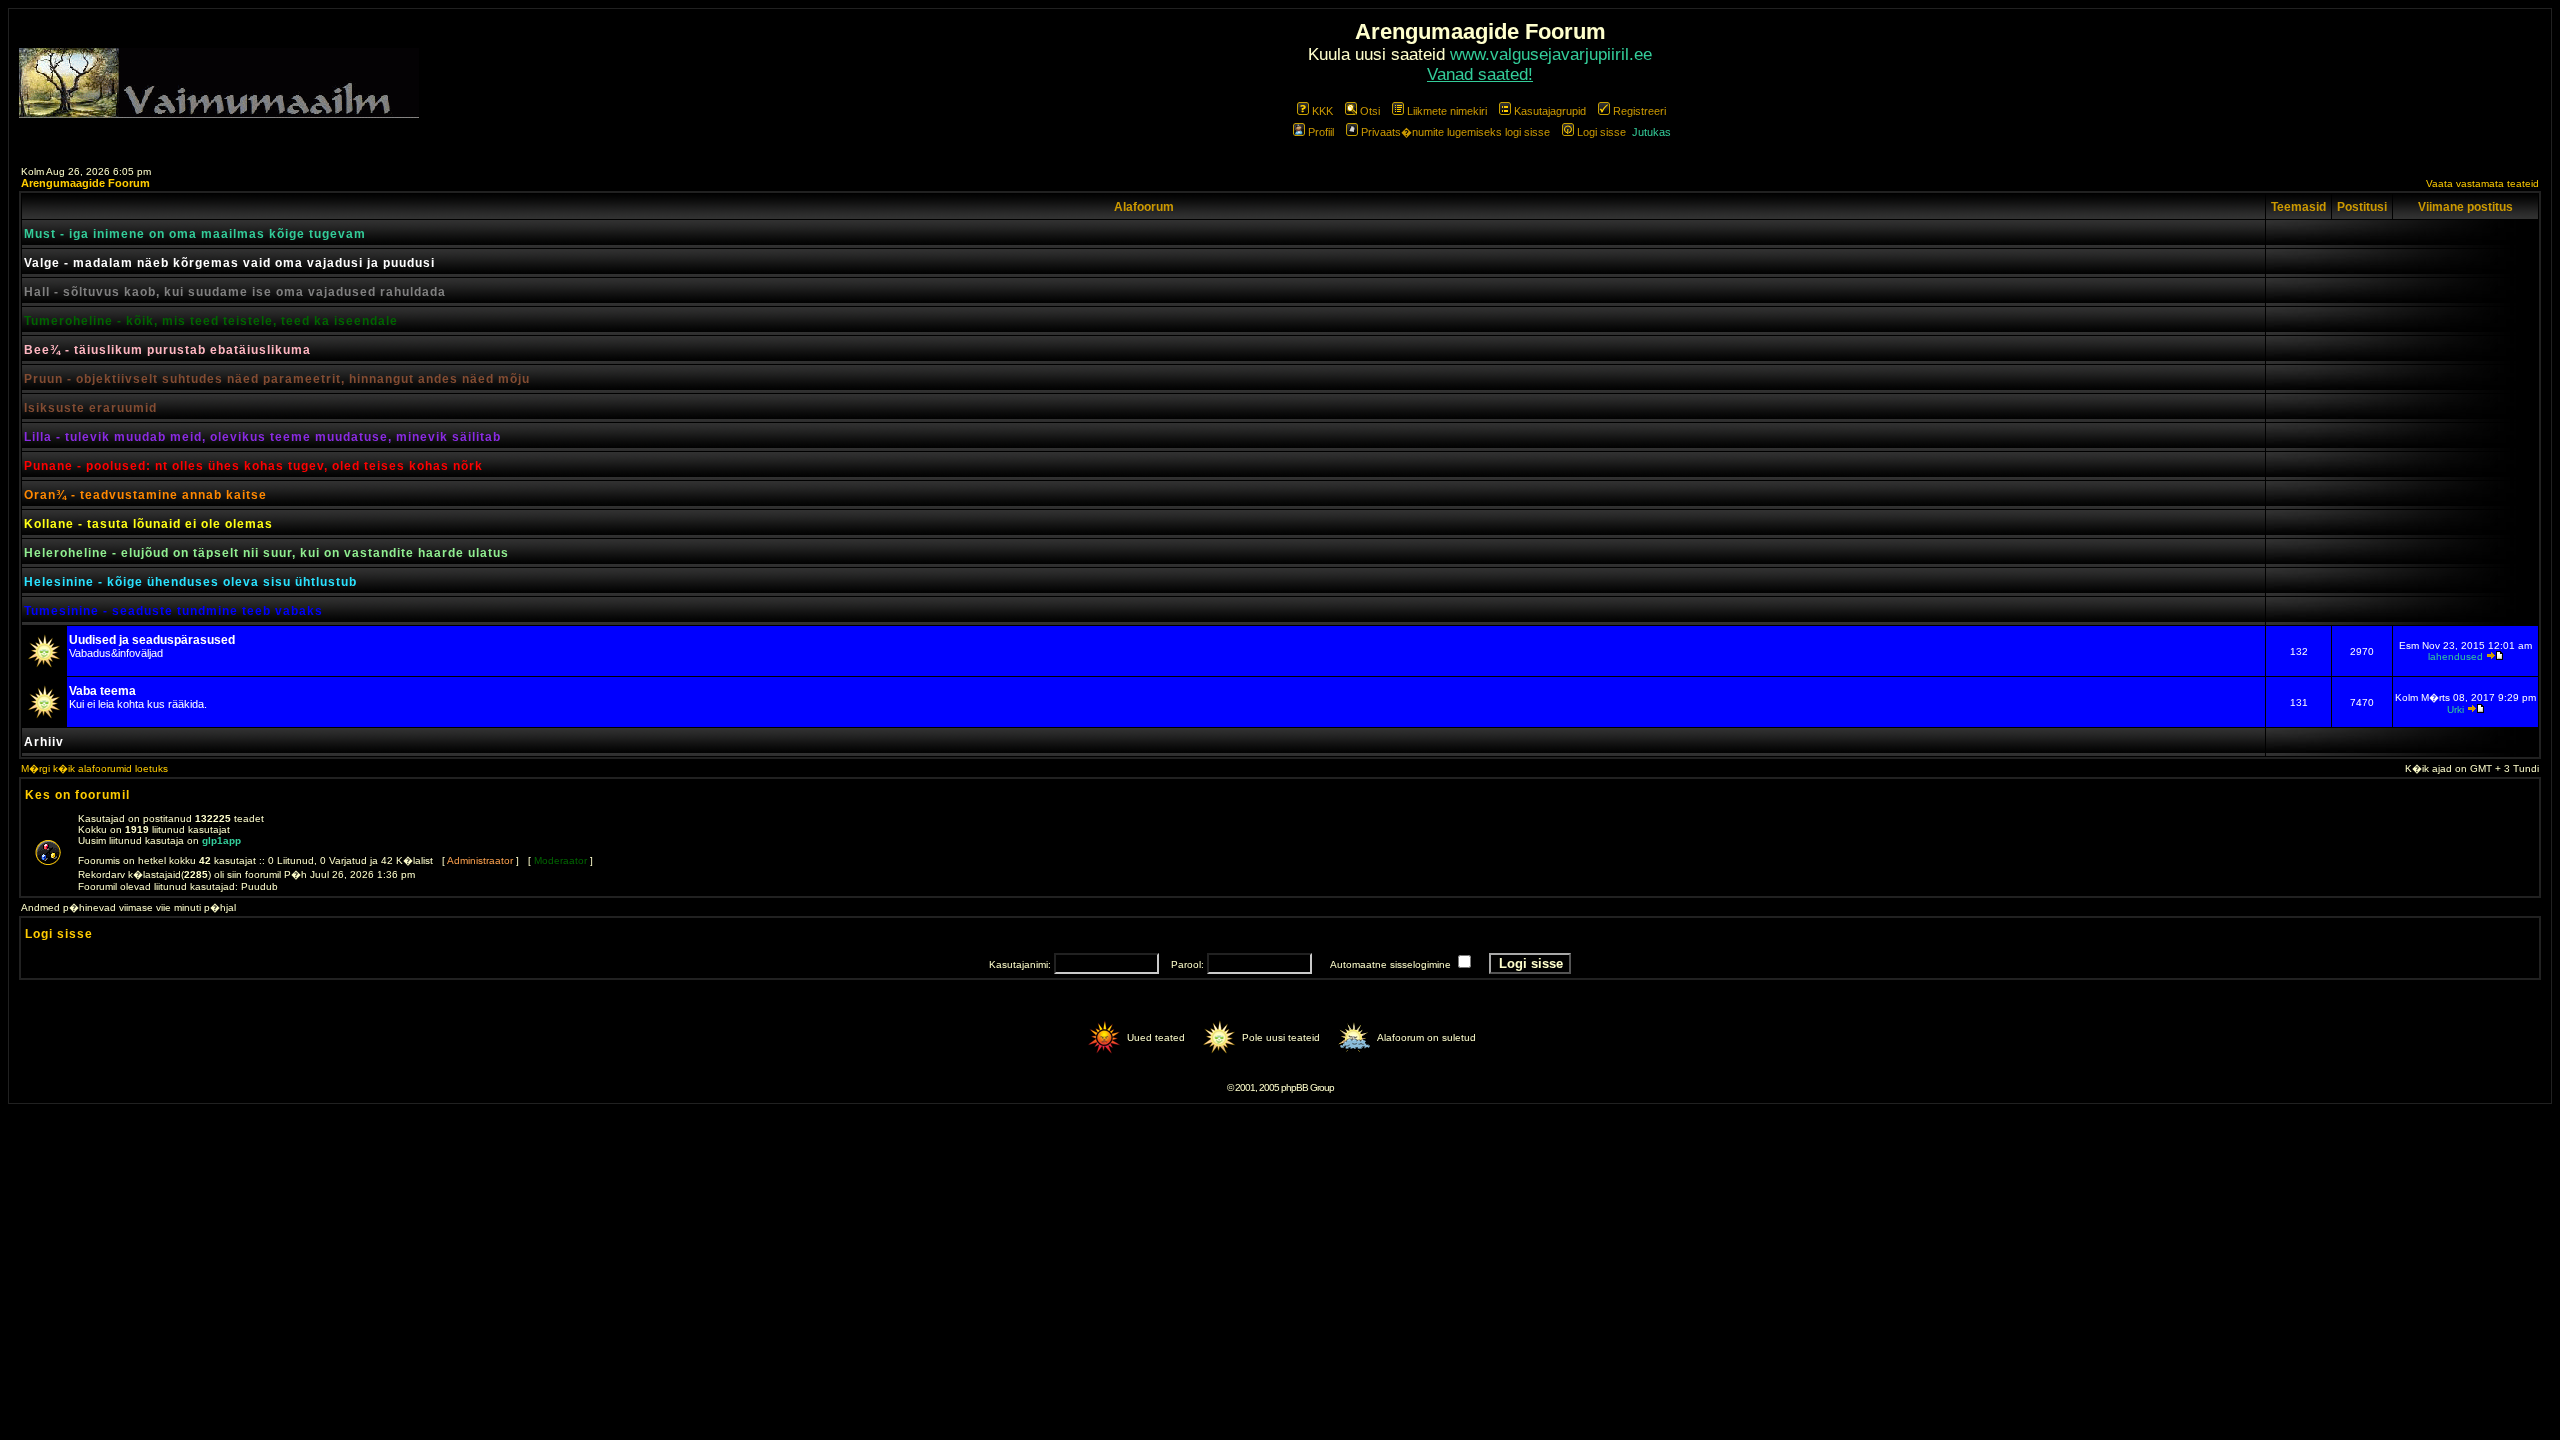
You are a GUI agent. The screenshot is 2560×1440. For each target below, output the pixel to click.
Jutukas (1651, 132)
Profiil (1321, 132)
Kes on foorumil (77, 795)
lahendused (2455, 656)
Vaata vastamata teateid (2482, 183)
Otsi (1370, 111)
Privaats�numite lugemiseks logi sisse (1455, 132)
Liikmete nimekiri (1447, 111)
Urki (2455, 709)
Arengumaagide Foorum (85, 183)
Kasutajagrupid (1550, 111)
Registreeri (1639, 111)
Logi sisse (1601, 132)
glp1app (221, 840)
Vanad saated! (1480, 74)
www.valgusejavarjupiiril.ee (1551, 54)
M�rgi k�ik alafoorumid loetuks (94, 768)
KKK (1322, 111)
